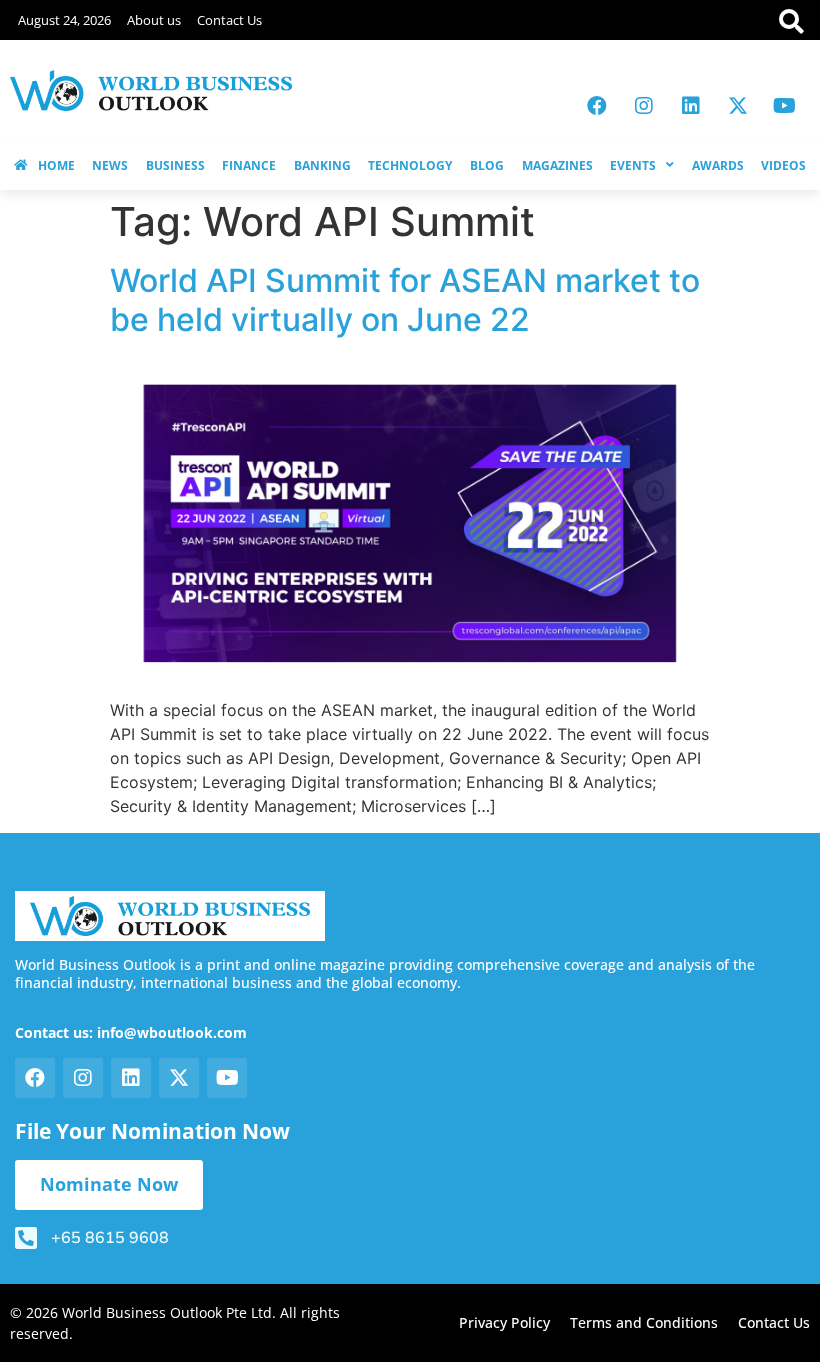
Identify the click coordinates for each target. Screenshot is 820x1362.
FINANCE (249, 165)
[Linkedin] (691, 106)
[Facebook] (597, 106)
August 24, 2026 (64, 20)
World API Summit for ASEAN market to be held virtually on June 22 (405, 299)
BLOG (487, 165)
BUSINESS (175, 165)
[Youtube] (785, 106)
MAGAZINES (557, 165)
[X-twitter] (738, 106)
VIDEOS (783, 165)
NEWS (110, 165)
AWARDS (718, 165)
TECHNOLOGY (410, 165)
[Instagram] (644, 106)
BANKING (322, 165)
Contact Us (229, 20)
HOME (56, 165)
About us (154, 20)
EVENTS (633, 165)
